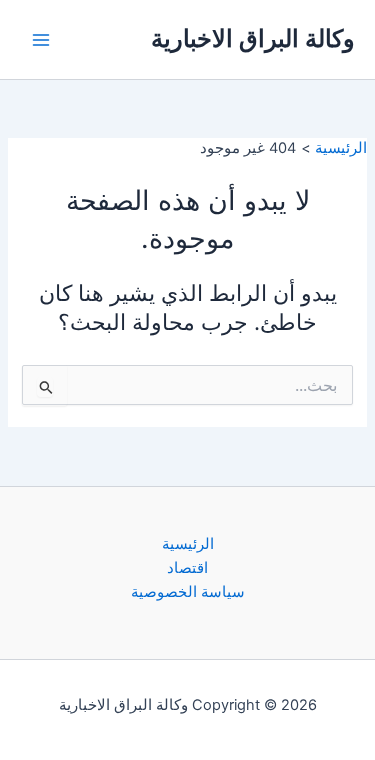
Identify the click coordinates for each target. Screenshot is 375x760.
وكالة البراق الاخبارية (253, 38)
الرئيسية (188, 544)
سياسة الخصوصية (188, 592)
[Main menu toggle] (41, 40)
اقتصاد (187, 568)
